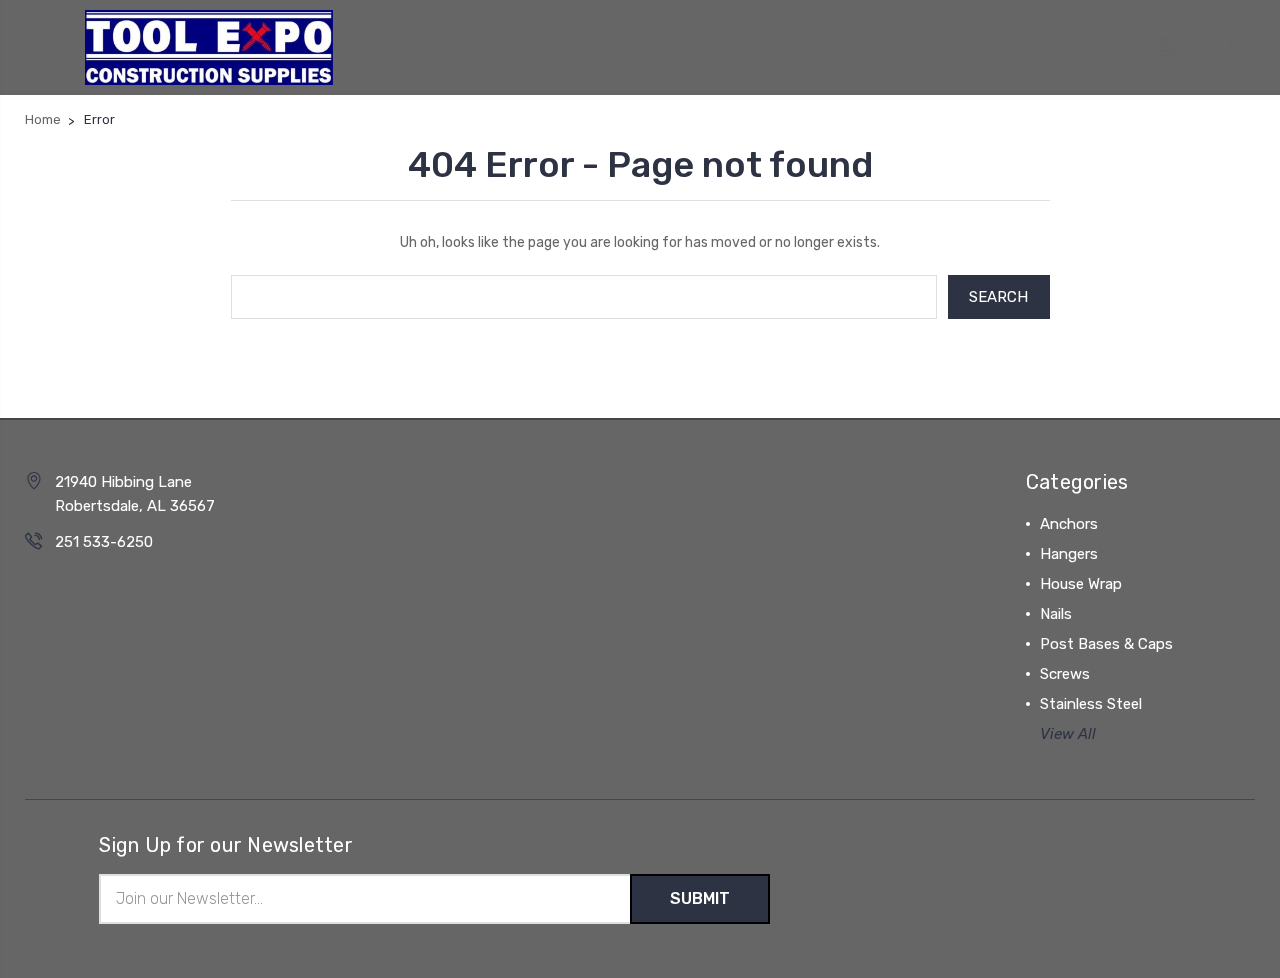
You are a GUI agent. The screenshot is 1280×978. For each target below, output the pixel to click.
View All (1068, 734)
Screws (1065, 674)
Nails (1056, 614)
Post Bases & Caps (1106, 644)
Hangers (1069, 554)
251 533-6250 (104, 542)
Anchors (1069, 524)
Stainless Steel (1091, 704)
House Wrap (1081, 584)
